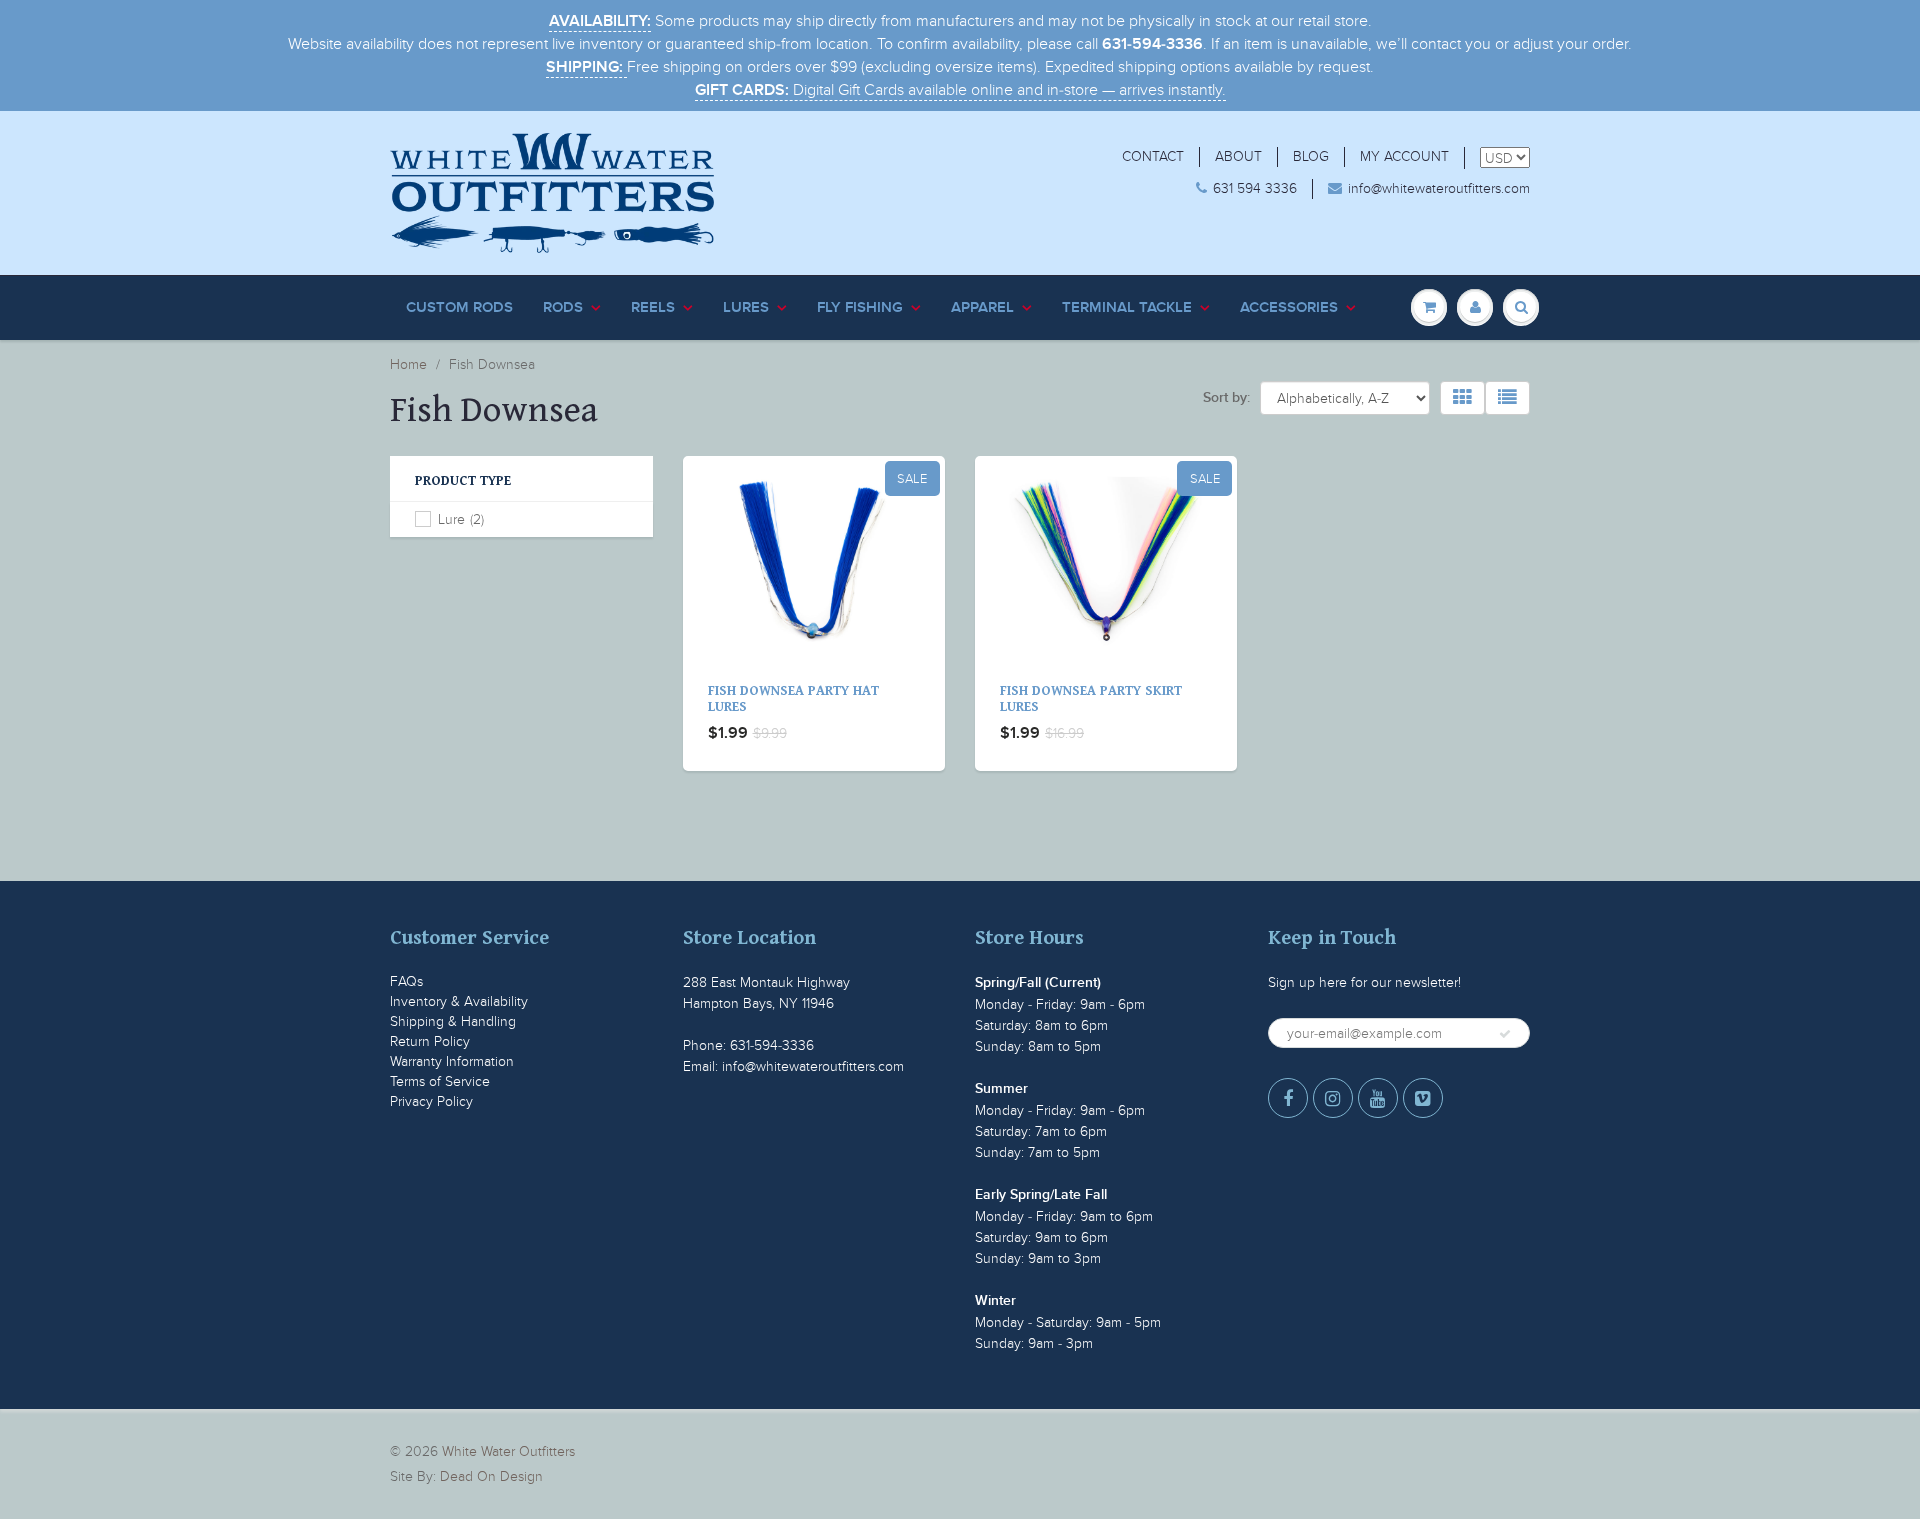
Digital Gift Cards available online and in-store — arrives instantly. (960, 90)
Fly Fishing (860, 307)
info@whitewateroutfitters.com (1439, 188)
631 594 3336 (1255, 188)
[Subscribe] (1505, 1034)
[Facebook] (1288, 1098)
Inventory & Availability (459, 1001)
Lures (746, 307)
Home (408, 364)
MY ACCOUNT (1404, 156)
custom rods (459, 307)
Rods (563, 307)
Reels (653, 307)
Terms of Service (440, 1081)
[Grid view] (1462, 398)
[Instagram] (1333, 1098)
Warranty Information (452, 1061)
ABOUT (1238, 156)
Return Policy (430, 1041)
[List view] (1507, 398)
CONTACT (1153, 156)
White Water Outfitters (508, 1451)
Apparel (982, 307)
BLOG (1311, 156)
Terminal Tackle (1127, 307)
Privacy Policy (431, 1101)
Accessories (1289, 307)
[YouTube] (1378, 1098)
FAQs (406, 981)
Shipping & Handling (453, 1021)
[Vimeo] (1423, 1098)
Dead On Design (491, 1476)
